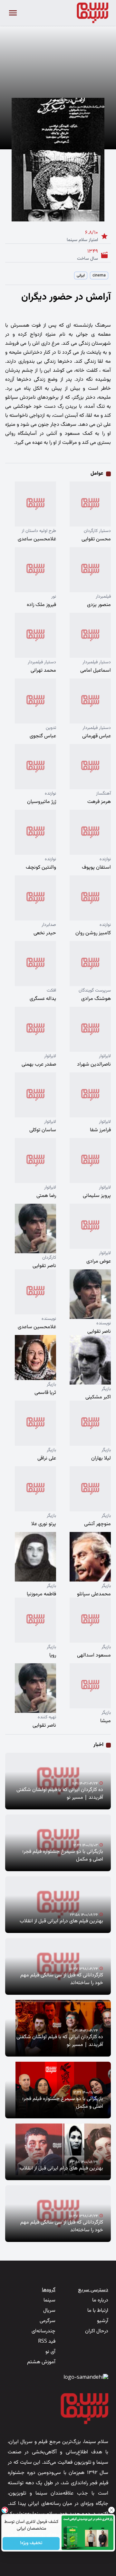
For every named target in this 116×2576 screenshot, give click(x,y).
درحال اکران (97, 2331)
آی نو (50, 2352)
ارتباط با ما (98, 2311)
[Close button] (111, 2510)
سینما (49, 2300)
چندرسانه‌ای (43, 2331)
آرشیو (103, 2321)
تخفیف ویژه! (31, 2543)
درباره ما (100, 2300)
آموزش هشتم (41, 2362)
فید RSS (47, 2342)
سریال (49, 2311)
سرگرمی (48, 2321)
